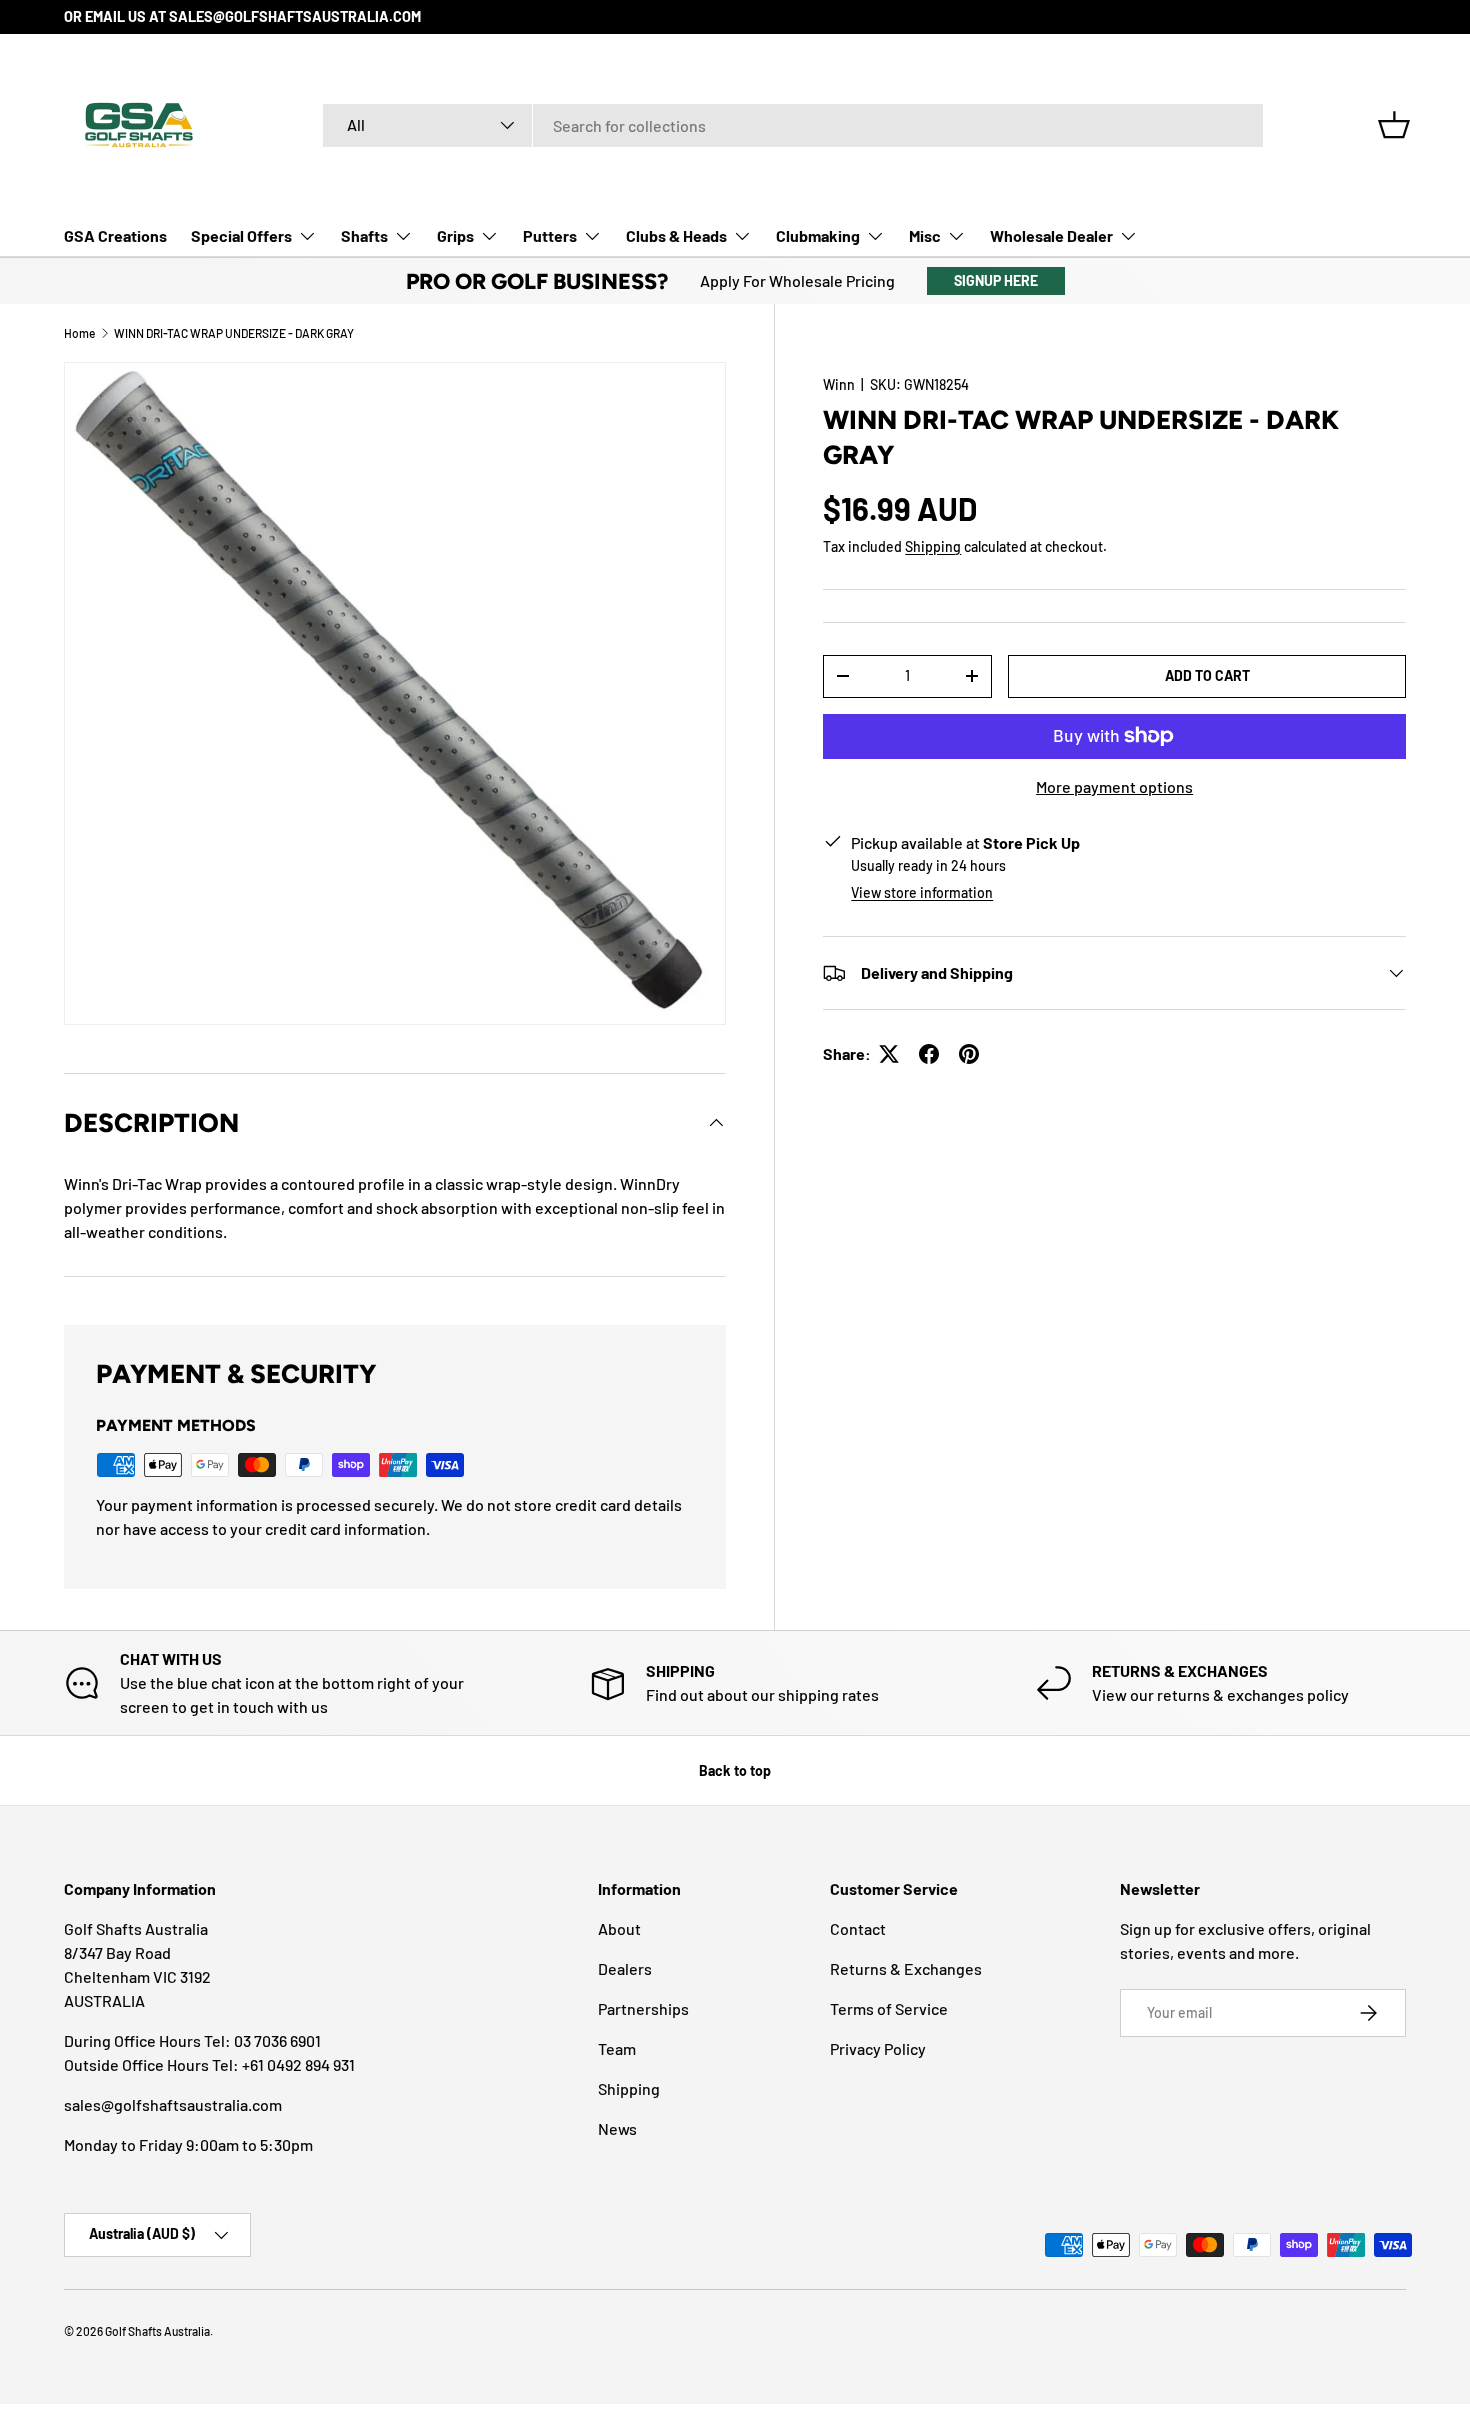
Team (617, 2048)
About (619, 1928)
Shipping (933, 546)
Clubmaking (818, 235)
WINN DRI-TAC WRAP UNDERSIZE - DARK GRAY (234, 333)
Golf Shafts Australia (157, 2331)
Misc (925, 235)
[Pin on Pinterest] (969, 1054)
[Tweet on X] (889, 1054)
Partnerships (643, 2008)
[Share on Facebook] (929, 1054)
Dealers (625, 1968)
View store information (922, 892)
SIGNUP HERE (996, 280)
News (617, 2128)
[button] (1394, 125)
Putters (550, 235)
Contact (858, 1928)
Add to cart (1207, 675)
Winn (839, 384)
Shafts (364, 235)
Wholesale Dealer (1051, 235)
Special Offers (241, 235)
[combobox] (793, 125)
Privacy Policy (878, 2048)
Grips (455, 235)
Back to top (735, 1770)
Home (79, 333)
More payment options (1114, 786)
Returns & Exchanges (906, 1968)
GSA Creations (115, 235)
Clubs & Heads (676, 235)
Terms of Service (889, 2008)
